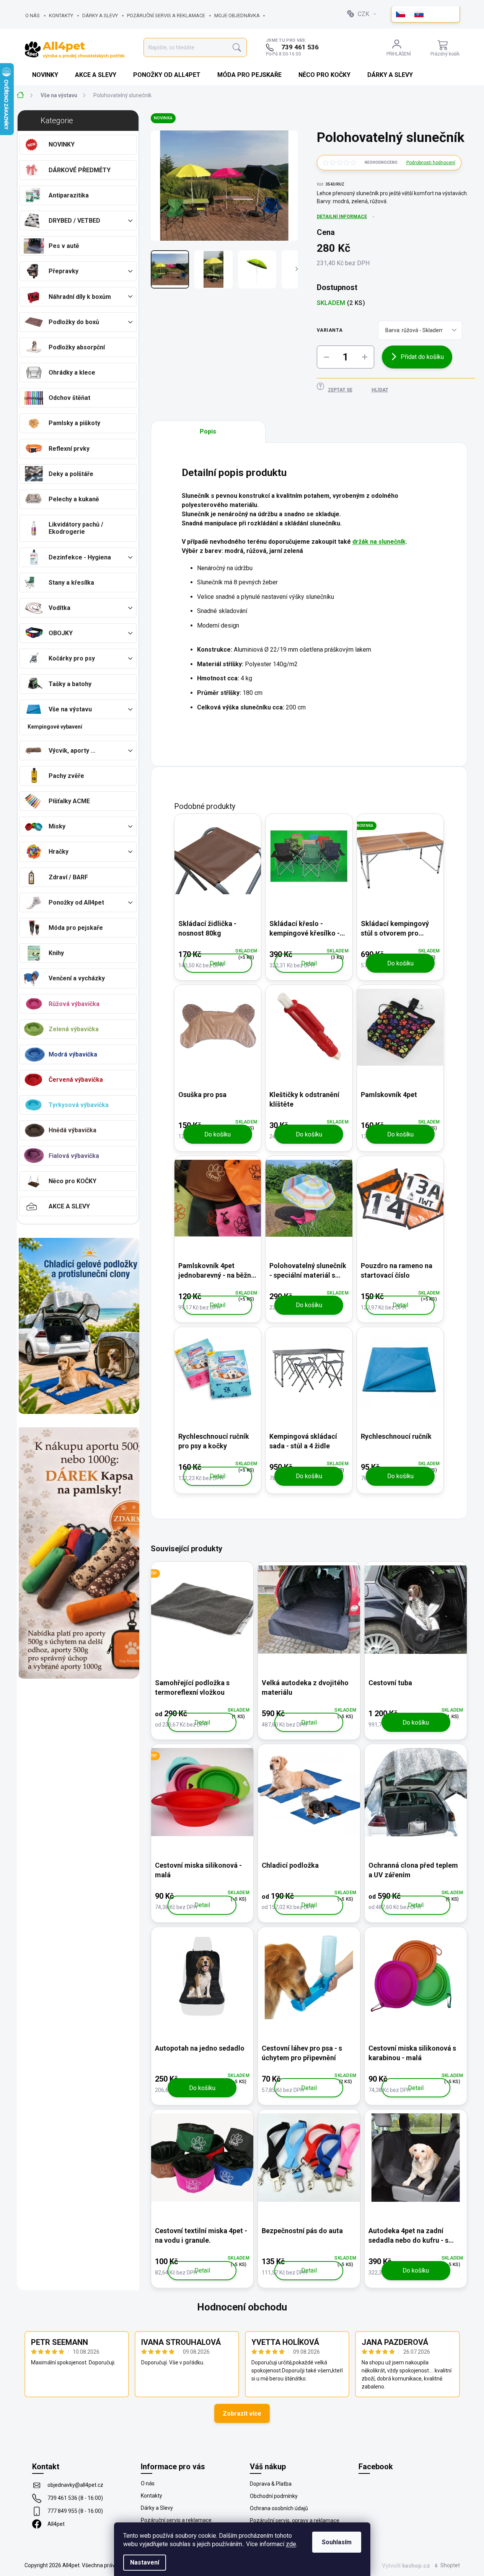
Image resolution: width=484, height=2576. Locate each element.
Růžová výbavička (74, 1004)
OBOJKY (61, 633)
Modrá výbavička (73, 1054)
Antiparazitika (69, 195)
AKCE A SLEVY (69, 1206)
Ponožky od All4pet (76, 902)
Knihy (56, 953)
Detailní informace (342, 217)
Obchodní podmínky (274, 2496)
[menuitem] (46, 75)
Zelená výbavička (74, 1029)
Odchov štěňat (69, 398)
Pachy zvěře (66, 776)
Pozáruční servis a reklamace (166, 15)
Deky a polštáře (71, 474)
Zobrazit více (242, 2414)
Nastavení (145, 2562)
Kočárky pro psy (72, 658)
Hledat (237, 48)
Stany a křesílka (71, 583)
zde (291, 2544)
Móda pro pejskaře (76, 928)
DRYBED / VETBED (74, 221)
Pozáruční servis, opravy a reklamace (295, 2521)
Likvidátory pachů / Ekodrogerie (76, 528)
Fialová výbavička (74, 1156)
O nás (33, 15)
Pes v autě (64, 246)
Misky (57, 826)
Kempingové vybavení (55, 727)
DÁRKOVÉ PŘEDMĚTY (80, 170)
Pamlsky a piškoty (74, 423)
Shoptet (450, 2565)
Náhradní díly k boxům (80, 297)
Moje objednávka (237, 15)
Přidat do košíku (422, 357)
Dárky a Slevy (100, 15)
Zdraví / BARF (68, 877)
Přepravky (64, 271)
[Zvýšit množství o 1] (365, 357)
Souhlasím (337, 2542)
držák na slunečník (379, 542)
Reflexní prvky (69, 449)
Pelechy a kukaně (74, 499)
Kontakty (61, 15)
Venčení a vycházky (77, 978)
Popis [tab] (208, 431)
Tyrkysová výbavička (79, 1105)
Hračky (59, 852)
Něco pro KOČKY (73, 1181)
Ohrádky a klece (72, 373)
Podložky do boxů (74, 322)
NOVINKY (62, 144)
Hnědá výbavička (73, 1130)
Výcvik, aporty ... (72, 751)
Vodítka (59, 608)
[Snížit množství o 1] (326, 357)
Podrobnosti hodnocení (431, 163)
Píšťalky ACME (69, 801)
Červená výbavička (76, 1080)
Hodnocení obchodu (242, 2307)
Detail (218, 963)
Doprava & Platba (271, 2484)
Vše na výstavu (70, 709)
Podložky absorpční (77, 347)
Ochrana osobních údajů (279, 2508)
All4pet (56, 2524)
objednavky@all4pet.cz (75, 2485)
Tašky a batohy (70, 684)
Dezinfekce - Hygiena (80, 557)
